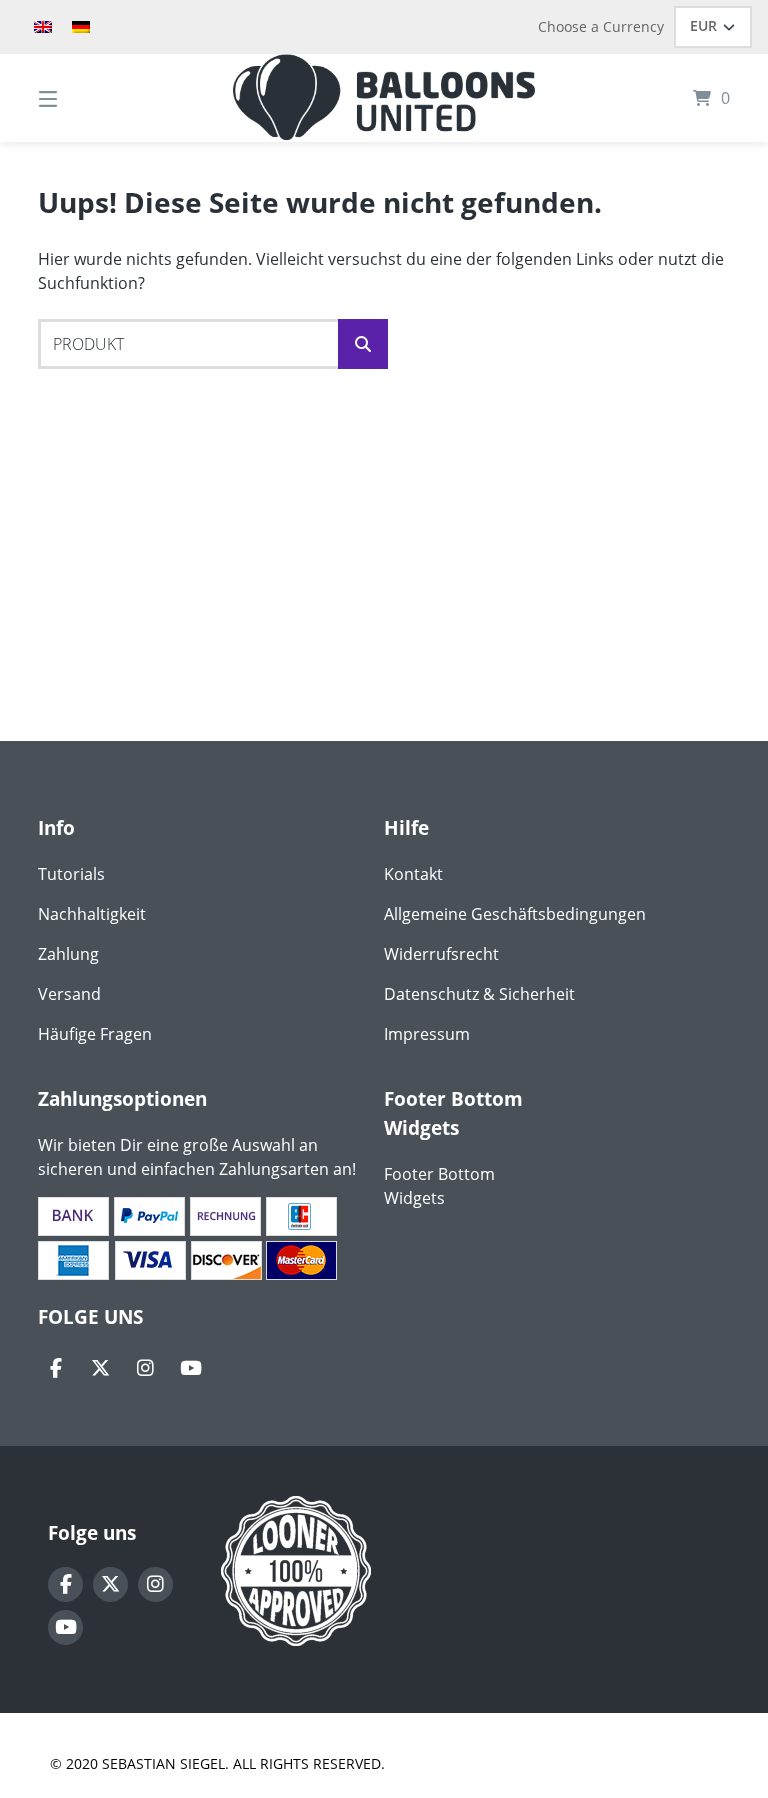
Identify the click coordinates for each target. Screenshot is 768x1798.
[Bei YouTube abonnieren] (190, 1368)
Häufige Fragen (95, 1034)
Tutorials (71, 874)
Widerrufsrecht (441, 954)
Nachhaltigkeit (92, 914)
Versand (69, 994)
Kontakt (413, 874)
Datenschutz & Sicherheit (479, 994)
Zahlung (68, 954)
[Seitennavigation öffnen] (83, 98)
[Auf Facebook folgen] (55, 1368)
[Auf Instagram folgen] (145, 1368)
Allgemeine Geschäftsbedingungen (515, 914)
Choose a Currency (601, 26)
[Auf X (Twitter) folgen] (100, 1368)
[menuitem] (43, 27)
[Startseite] (384, 98)
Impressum (427, 1034)
